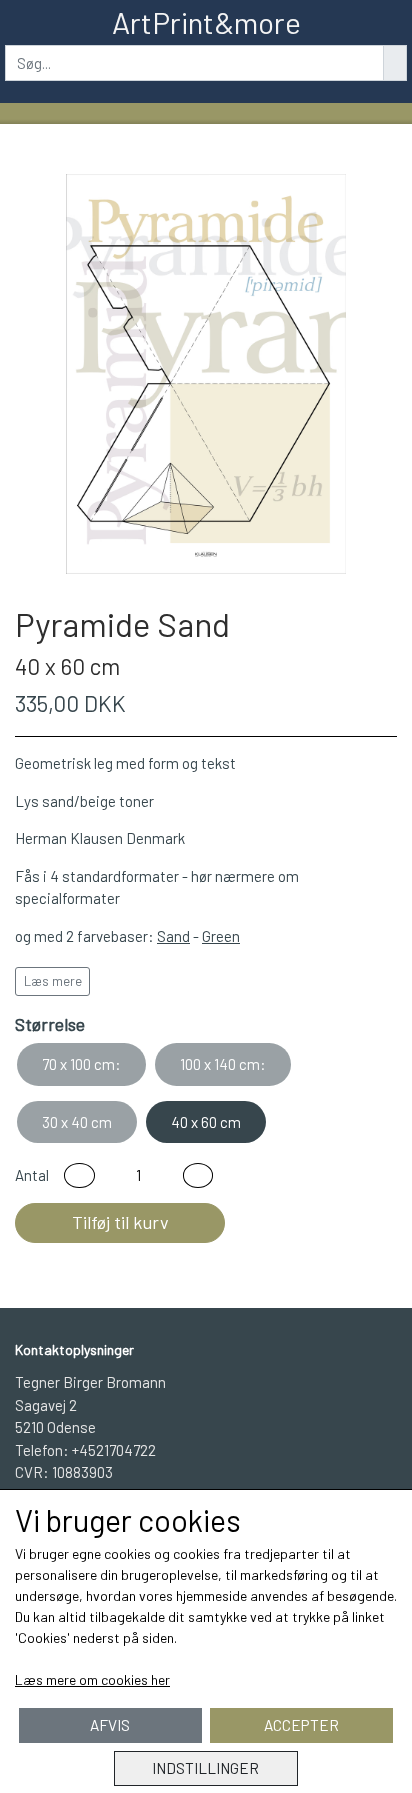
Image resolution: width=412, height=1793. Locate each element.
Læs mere (53, 981)
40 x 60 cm (206, 1122)
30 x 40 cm (77, 1122)
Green (221, 936)
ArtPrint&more (206, 22)
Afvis (110, 1725)
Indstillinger (205, 1768)
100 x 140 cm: (223, 1064)
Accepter (301, 1725)
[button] (79, 1175)
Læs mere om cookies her (92, 1679)
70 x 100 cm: (81, 1064)
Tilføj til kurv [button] (120, 1222)
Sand (173, 936)
